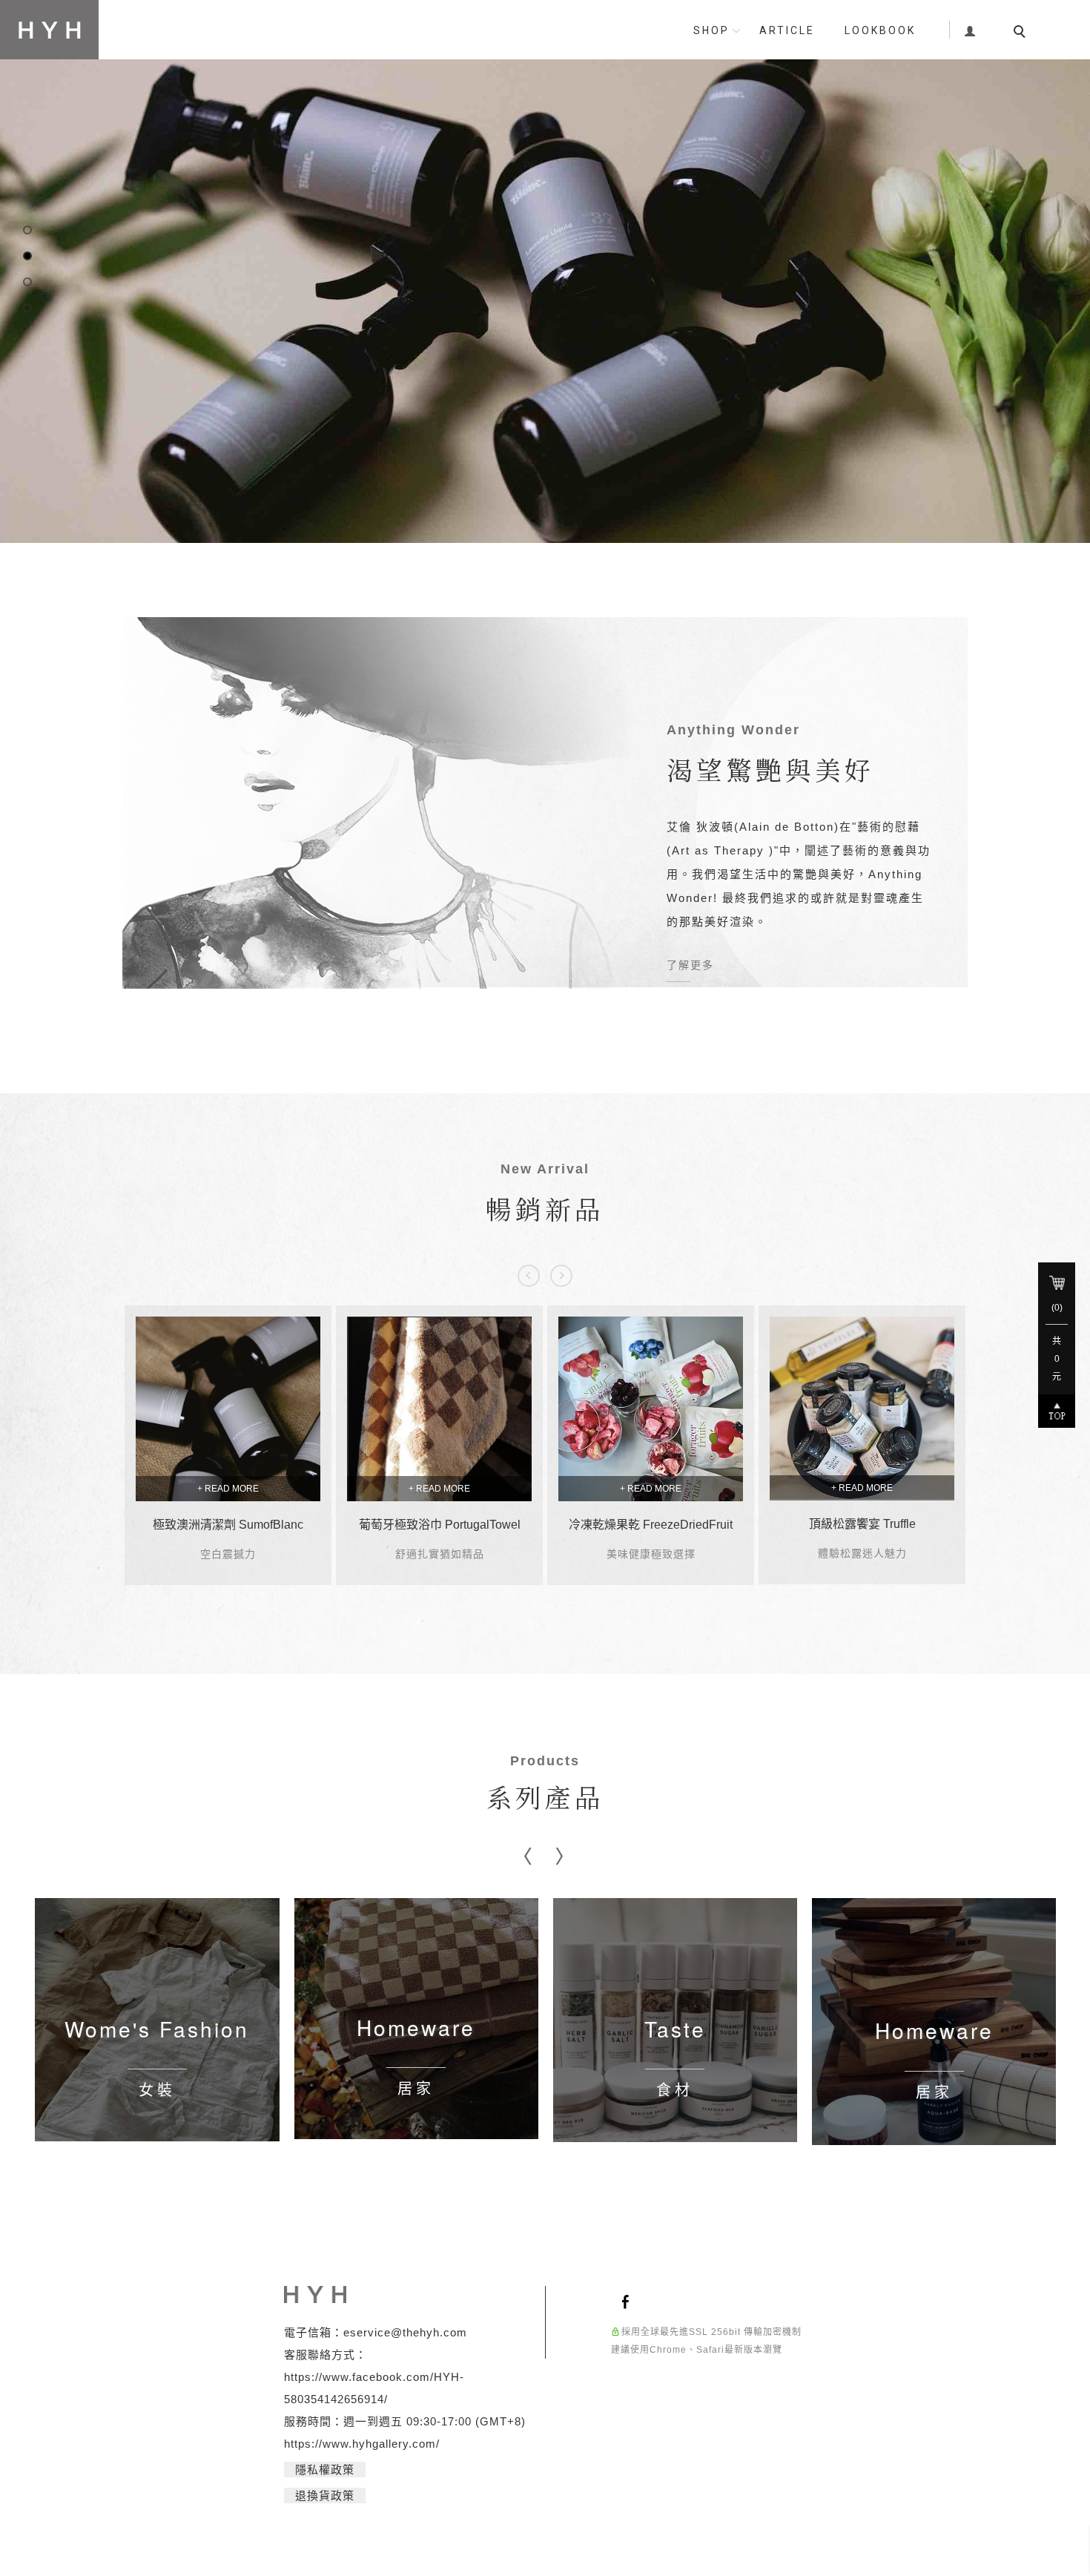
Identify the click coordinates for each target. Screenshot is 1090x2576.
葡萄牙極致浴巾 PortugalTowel (440, 1534)
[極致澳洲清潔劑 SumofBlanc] (228, 1419)
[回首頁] (49, 30)
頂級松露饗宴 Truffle (862, 1534)
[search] (1022, 33)
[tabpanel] (545, 276)
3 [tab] (28, 287)
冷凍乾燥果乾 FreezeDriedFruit (651, 1534)
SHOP (711, 30)
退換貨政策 (325, 2505)
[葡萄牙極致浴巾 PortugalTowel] (439, 1419)
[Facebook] (628, 2310)
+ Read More (228, 1498)
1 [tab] (28, 235)
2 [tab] (28, 261)
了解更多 (690, 975)
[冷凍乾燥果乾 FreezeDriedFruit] (651, 1419)
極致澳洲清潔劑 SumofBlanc (228, 1534)
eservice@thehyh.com (405, 2342)
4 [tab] (28, 313)
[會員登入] (970, 29)
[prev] (529, 1285)
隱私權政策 (325, 2479)
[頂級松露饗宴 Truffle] (862, 1418)
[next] (561, 1285)
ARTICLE (787, 30)
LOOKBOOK (880, 30)
